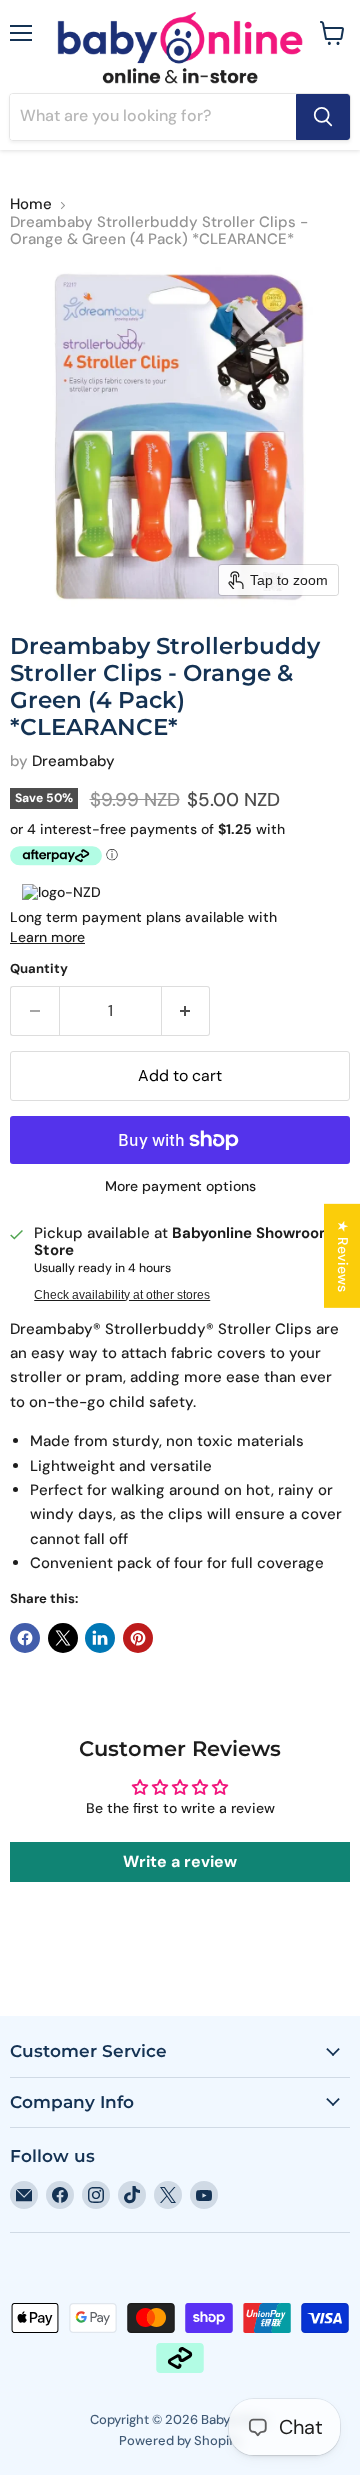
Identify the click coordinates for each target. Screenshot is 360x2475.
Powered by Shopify (180, 2440)
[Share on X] (63, 1638)
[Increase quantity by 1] (186, 1011)
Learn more (47, 937)
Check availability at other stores (122, 1295)
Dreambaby (73, 761)
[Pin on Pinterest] (138, 1638)
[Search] (323, 117)
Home (31, 204)
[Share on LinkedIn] (100, 1638)
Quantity (39, 968)
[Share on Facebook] (25, 1638)
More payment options (180, 1186)
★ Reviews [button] (343, 1255)
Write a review (180, 1861)
